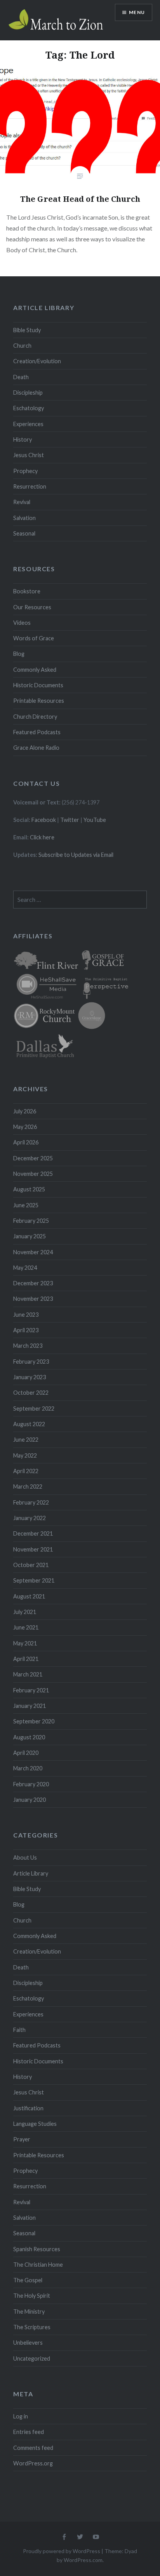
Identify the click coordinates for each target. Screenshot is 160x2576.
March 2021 (28, 1674)
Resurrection (30, 486)
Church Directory (35, 717)
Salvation (24, 518)
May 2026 (25, 1127)
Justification (28, 2108)
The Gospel (28, 2280)
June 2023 (26, 1315)
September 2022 (34, 1408)
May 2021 (25, 1643)
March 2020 (28, 1768)
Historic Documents (38, 685)
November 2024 (33, 1252)
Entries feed (29, 2432)
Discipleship (28, 393)
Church (22, 346)
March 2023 (28, 1346)
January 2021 (30, 1706)
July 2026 (25, 1111)
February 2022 (31, 1502)
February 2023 (31, 1362)
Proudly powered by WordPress (62, 2551)
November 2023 (33, 1299)
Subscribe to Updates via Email (76, 855)
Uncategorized (32, 2358)
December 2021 (33, 1533)
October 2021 (31, 1565)
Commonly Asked (35, 670)
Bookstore (27, 591)
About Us (25, 1857)
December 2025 (33, 1158)
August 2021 (29, 1596)
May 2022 (25, 1455)
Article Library (31, 1873)
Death (21, 377)
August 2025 (29, 1189)
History (23, 439)
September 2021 (34, 1580)
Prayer (22, 2139)
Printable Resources (39, 701)
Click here (42, 837)
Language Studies (35, 2124)
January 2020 (30, 1800)
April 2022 (26, 1471)
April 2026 (26, 1142)
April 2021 (26, 1659)
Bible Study (27, 330)
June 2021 (26, 1627)
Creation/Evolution (37, 361)
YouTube (95, 820)
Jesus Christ (29, 455)
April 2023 (26, 1330)
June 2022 (26, 1440)
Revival (22, 502)
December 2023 (33, 1283)
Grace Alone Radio (36, 748)
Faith (19, 2030)
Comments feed (33, 2448)
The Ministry (29, 2312)
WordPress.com (83, 2560)
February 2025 (31, 1221)
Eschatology (29, 408)
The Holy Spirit (32, 2296)
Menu (137, 12)
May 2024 (25, 1268)
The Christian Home (38, 2265)
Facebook (44, 820)
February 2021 (31, 1690)
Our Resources (32, 607)
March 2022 (28, 1486)
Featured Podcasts (37, 732)
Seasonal (24, 533)
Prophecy (25, 471)
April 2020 (26, 1753)
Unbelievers (28, 2343)
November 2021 (33, 1549)
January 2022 (30, 1518)
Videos (22, 623)
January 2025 (30, 1236)
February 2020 (31, 1784)
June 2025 (26, 1205)
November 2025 (33, 1174)
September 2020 (34, 1721)
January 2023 (30, 1377)
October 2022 (31, 1393)
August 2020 (29, 1737)
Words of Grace (34, 638)
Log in (21, 2416)
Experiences (28, 424)
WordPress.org (33, 2463)
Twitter (70, 820)
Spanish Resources (37, 2249)
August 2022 (29, 1424)
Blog (19, 654)
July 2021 (25, 1612)
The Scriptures (32, 2327)
